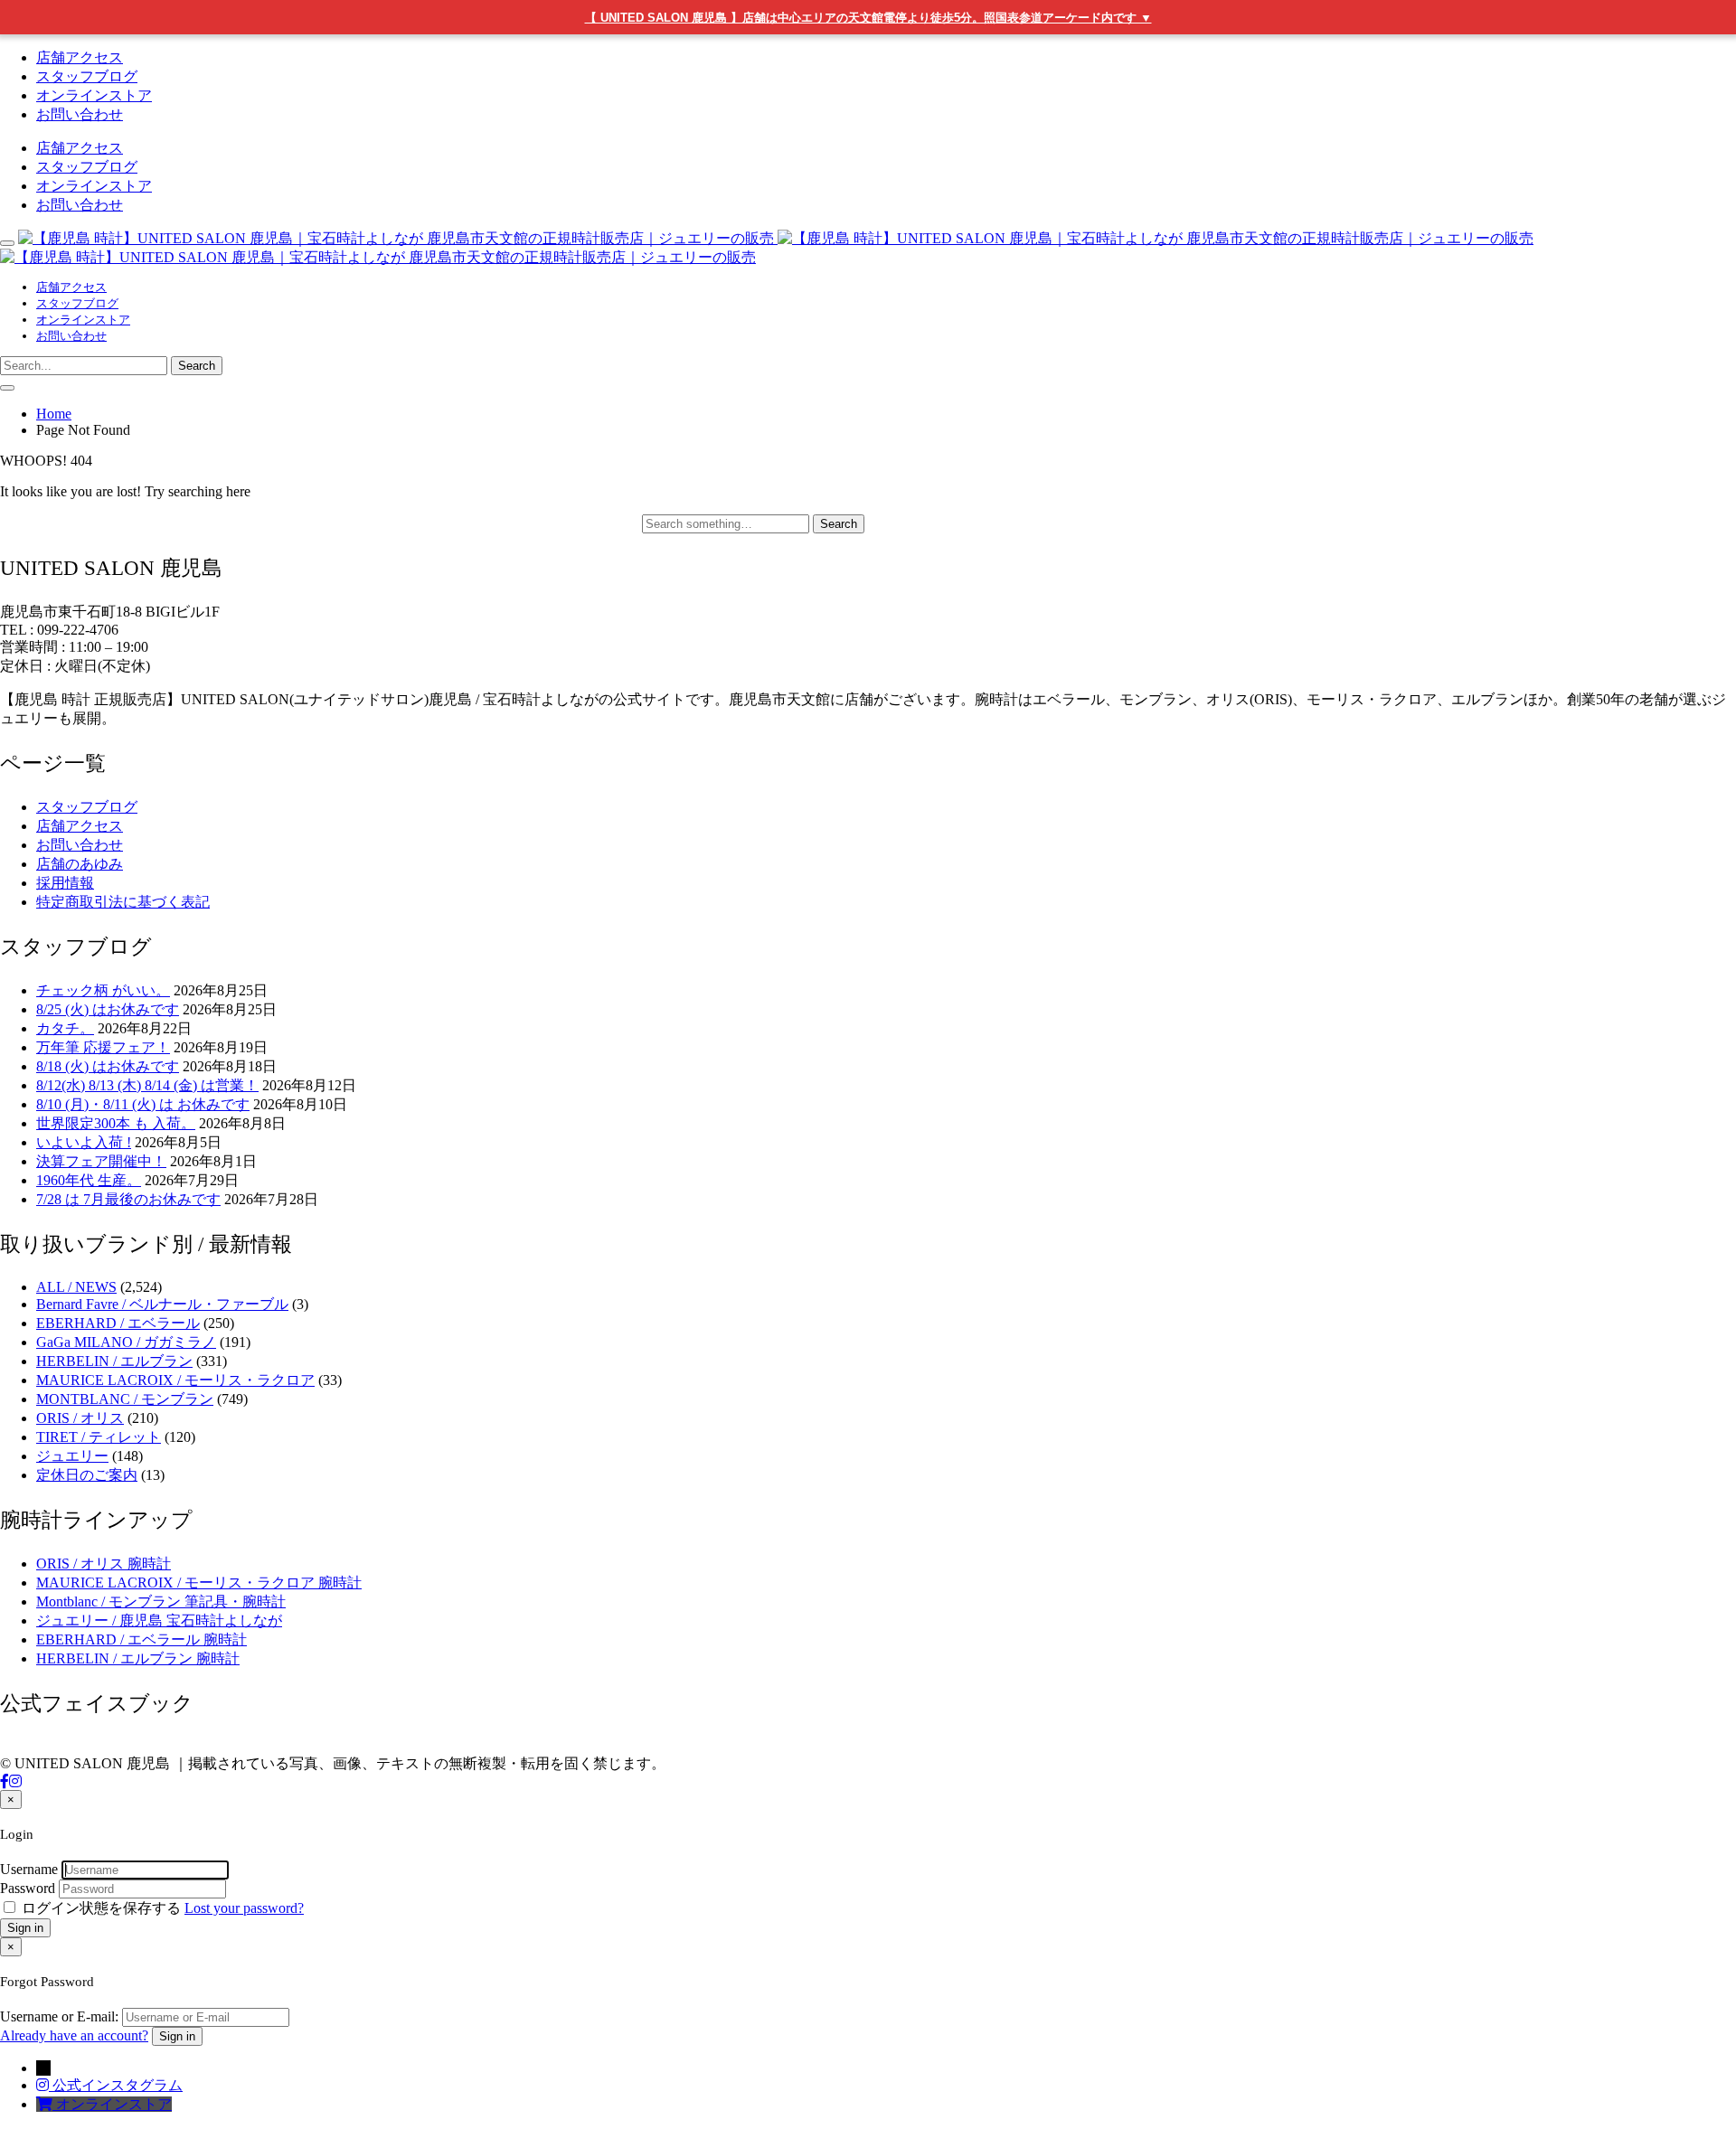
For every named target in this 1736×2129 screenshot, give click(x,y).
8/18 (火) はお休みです (108, 1066)
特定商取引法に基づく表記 (123, 902)
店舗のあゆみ (80, 864)
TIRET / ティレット (99, 1437)
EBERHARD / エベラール (118, 1323)
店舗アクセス (80, 57)
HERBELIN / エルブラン (114, 1361)
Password (28, 1888)
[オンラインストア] (46, 2104)
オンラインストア (94, 95)
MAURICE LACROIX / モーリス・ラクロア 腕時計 (199, 1583)
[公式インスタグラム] (44, 2085)
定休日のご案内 (87, 1475)
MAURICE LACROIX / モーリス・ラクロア (175, 1380)
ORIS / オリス (80, 1418)
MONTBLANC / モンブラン (125, 1399)
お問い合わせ (80, 114)
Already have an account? (74, 2035)
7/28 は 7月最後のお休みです (128, 1199)
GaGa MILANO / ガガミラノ (126, 1342)
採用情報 (65, 883)
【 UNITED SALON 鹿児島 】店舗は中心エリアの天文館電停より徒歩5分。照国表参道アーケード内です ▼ (868, 18)
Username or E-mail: (59, 2016)
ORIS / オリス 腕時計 (104, 1564)
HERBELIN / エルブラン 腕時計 (138, 1658)
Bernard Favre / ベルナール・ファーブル (162, 1304)
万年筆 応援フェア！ (103, 1047)
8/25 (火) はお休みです (108, 1009)
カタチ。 (65, 1028)
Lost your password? (244, 1908)
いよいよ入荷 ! (84, 1142)
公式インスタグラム (118, 2085)
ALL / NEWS (76, 1287)
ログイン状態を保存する (101, 1908)
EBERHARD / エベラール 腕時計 (142, 1639)
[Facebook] (5, 1781)
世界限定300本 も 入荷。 (116, 1123)
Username (29, 1869)
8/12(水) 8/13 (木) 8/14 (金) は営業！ (147, 1085)
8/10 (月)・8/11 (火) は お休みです (143, 1104)
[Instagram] (15, 1781)
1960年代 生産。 (89, 1180)
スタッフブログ (87, 76)
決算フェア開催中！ (101, 1161)
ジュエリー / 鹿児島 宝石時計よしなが (159, 1620)
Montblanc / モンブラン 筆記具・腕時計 (161, 1601)
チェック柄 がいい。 (103, 990)
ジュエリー (72, 1456)
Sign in (25, 1928)
